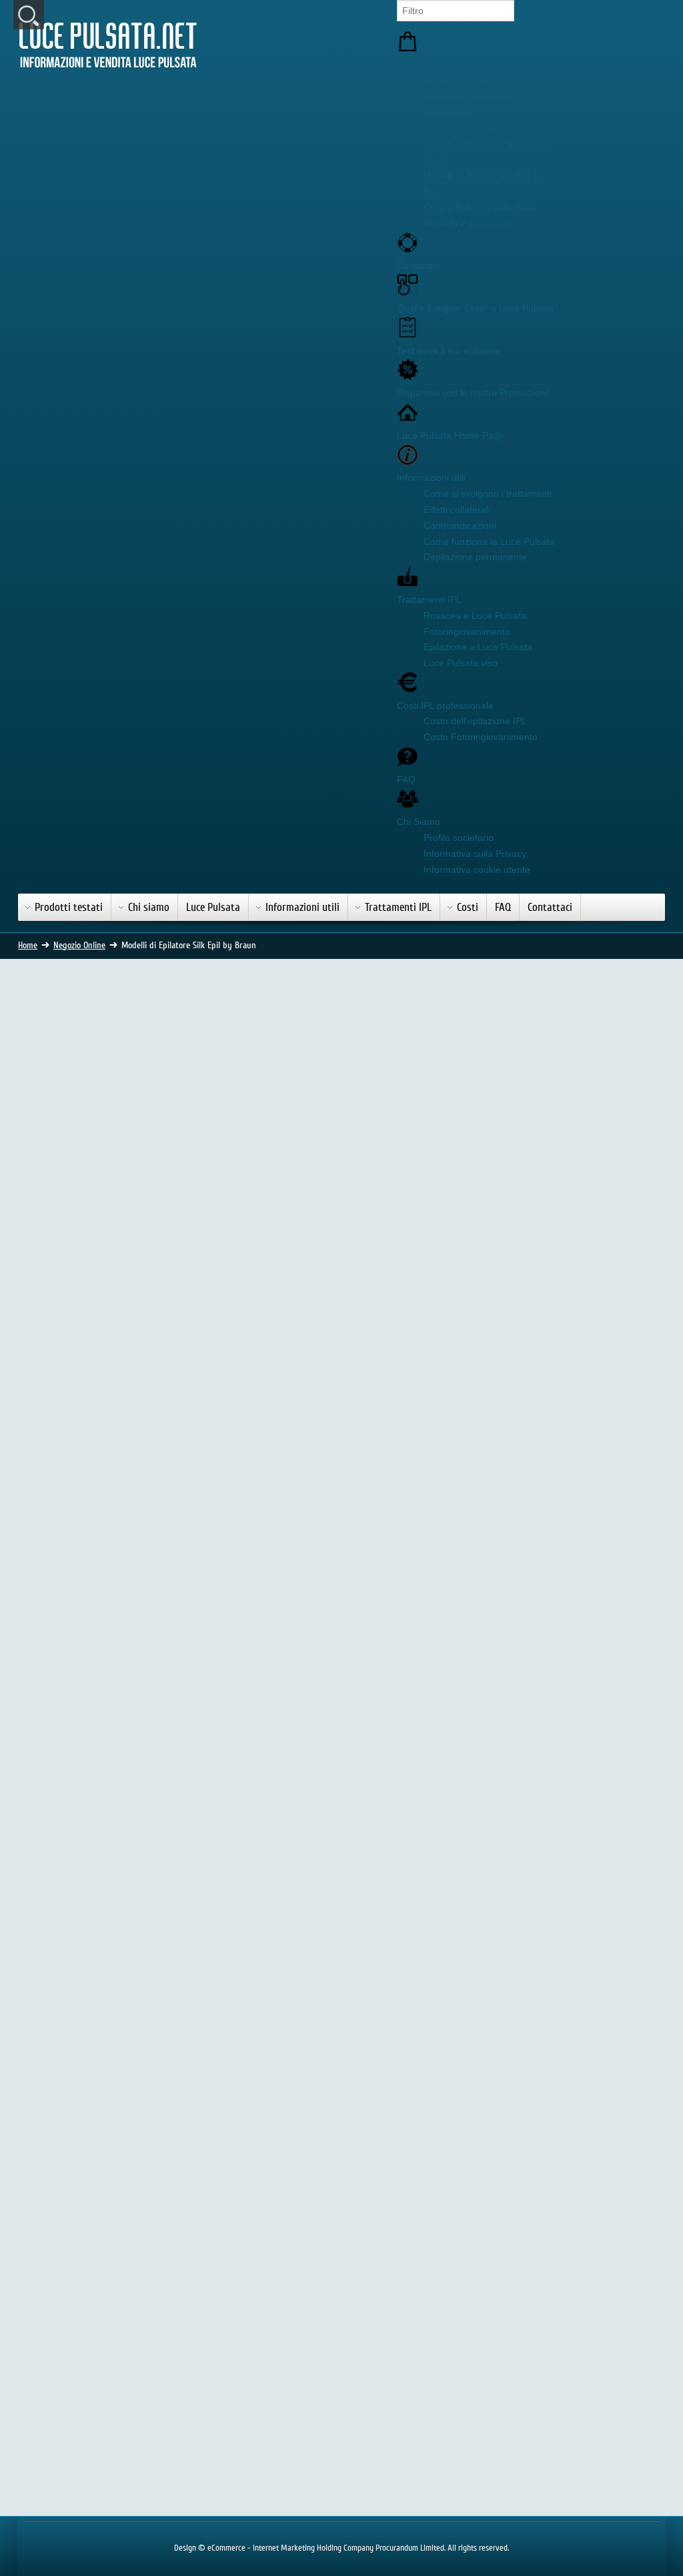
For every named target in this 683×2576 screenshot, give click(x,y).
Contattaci (418, 265)
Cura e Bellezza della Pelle (480, 207)
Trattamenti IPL (429, 599)
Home (28, 946)
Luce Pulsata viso (461, 663)
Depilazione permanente (475, 557)
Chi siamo (149, 907)
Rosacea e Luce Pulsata (475, 615)
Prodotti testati (427, 65)
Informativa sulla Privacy (475, 854)
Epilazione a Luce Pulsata (478, 647)
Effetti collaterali (457, 509)
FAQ (406, 780)
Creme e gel (450, 112)
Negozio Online (79, 946)
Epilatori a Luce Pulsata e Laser (491, 81)
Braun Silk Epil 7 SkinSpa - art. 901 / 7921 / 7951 (369, 1372)
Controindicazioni (460, 525)
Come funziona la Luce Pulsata (489, 541)
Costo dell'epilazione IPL (475, 721)
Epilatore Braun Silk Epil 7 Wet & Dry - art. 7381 (92, 1372)
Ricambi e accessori (466, 223)
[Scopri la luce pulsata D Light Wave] (563, 1440)
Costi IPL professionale (445, 706)
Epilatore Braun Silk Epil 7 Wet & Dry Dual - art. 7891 (230, 1661)
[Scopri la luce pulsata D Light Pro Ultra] (563, 1202)
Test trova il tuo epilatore (449, 351)
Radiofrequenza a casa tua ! (483, 128)
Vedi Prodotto (92, 1431)
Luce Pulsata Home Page (451, 435)
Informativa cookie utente (477, 870)
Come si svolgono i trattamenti (488, 493)
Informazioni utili (431, 477)
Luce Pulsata (213, 907)
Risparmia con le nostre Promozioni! (473, 393)
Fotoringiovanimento (467, 631)
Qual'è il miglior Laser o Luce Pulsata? (478, 308)
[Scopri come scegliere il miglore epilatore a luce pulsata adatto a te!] (563, 1036)
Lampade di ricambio (468, 96)
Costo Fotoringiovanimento (481, 737)
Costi (468, 907)
